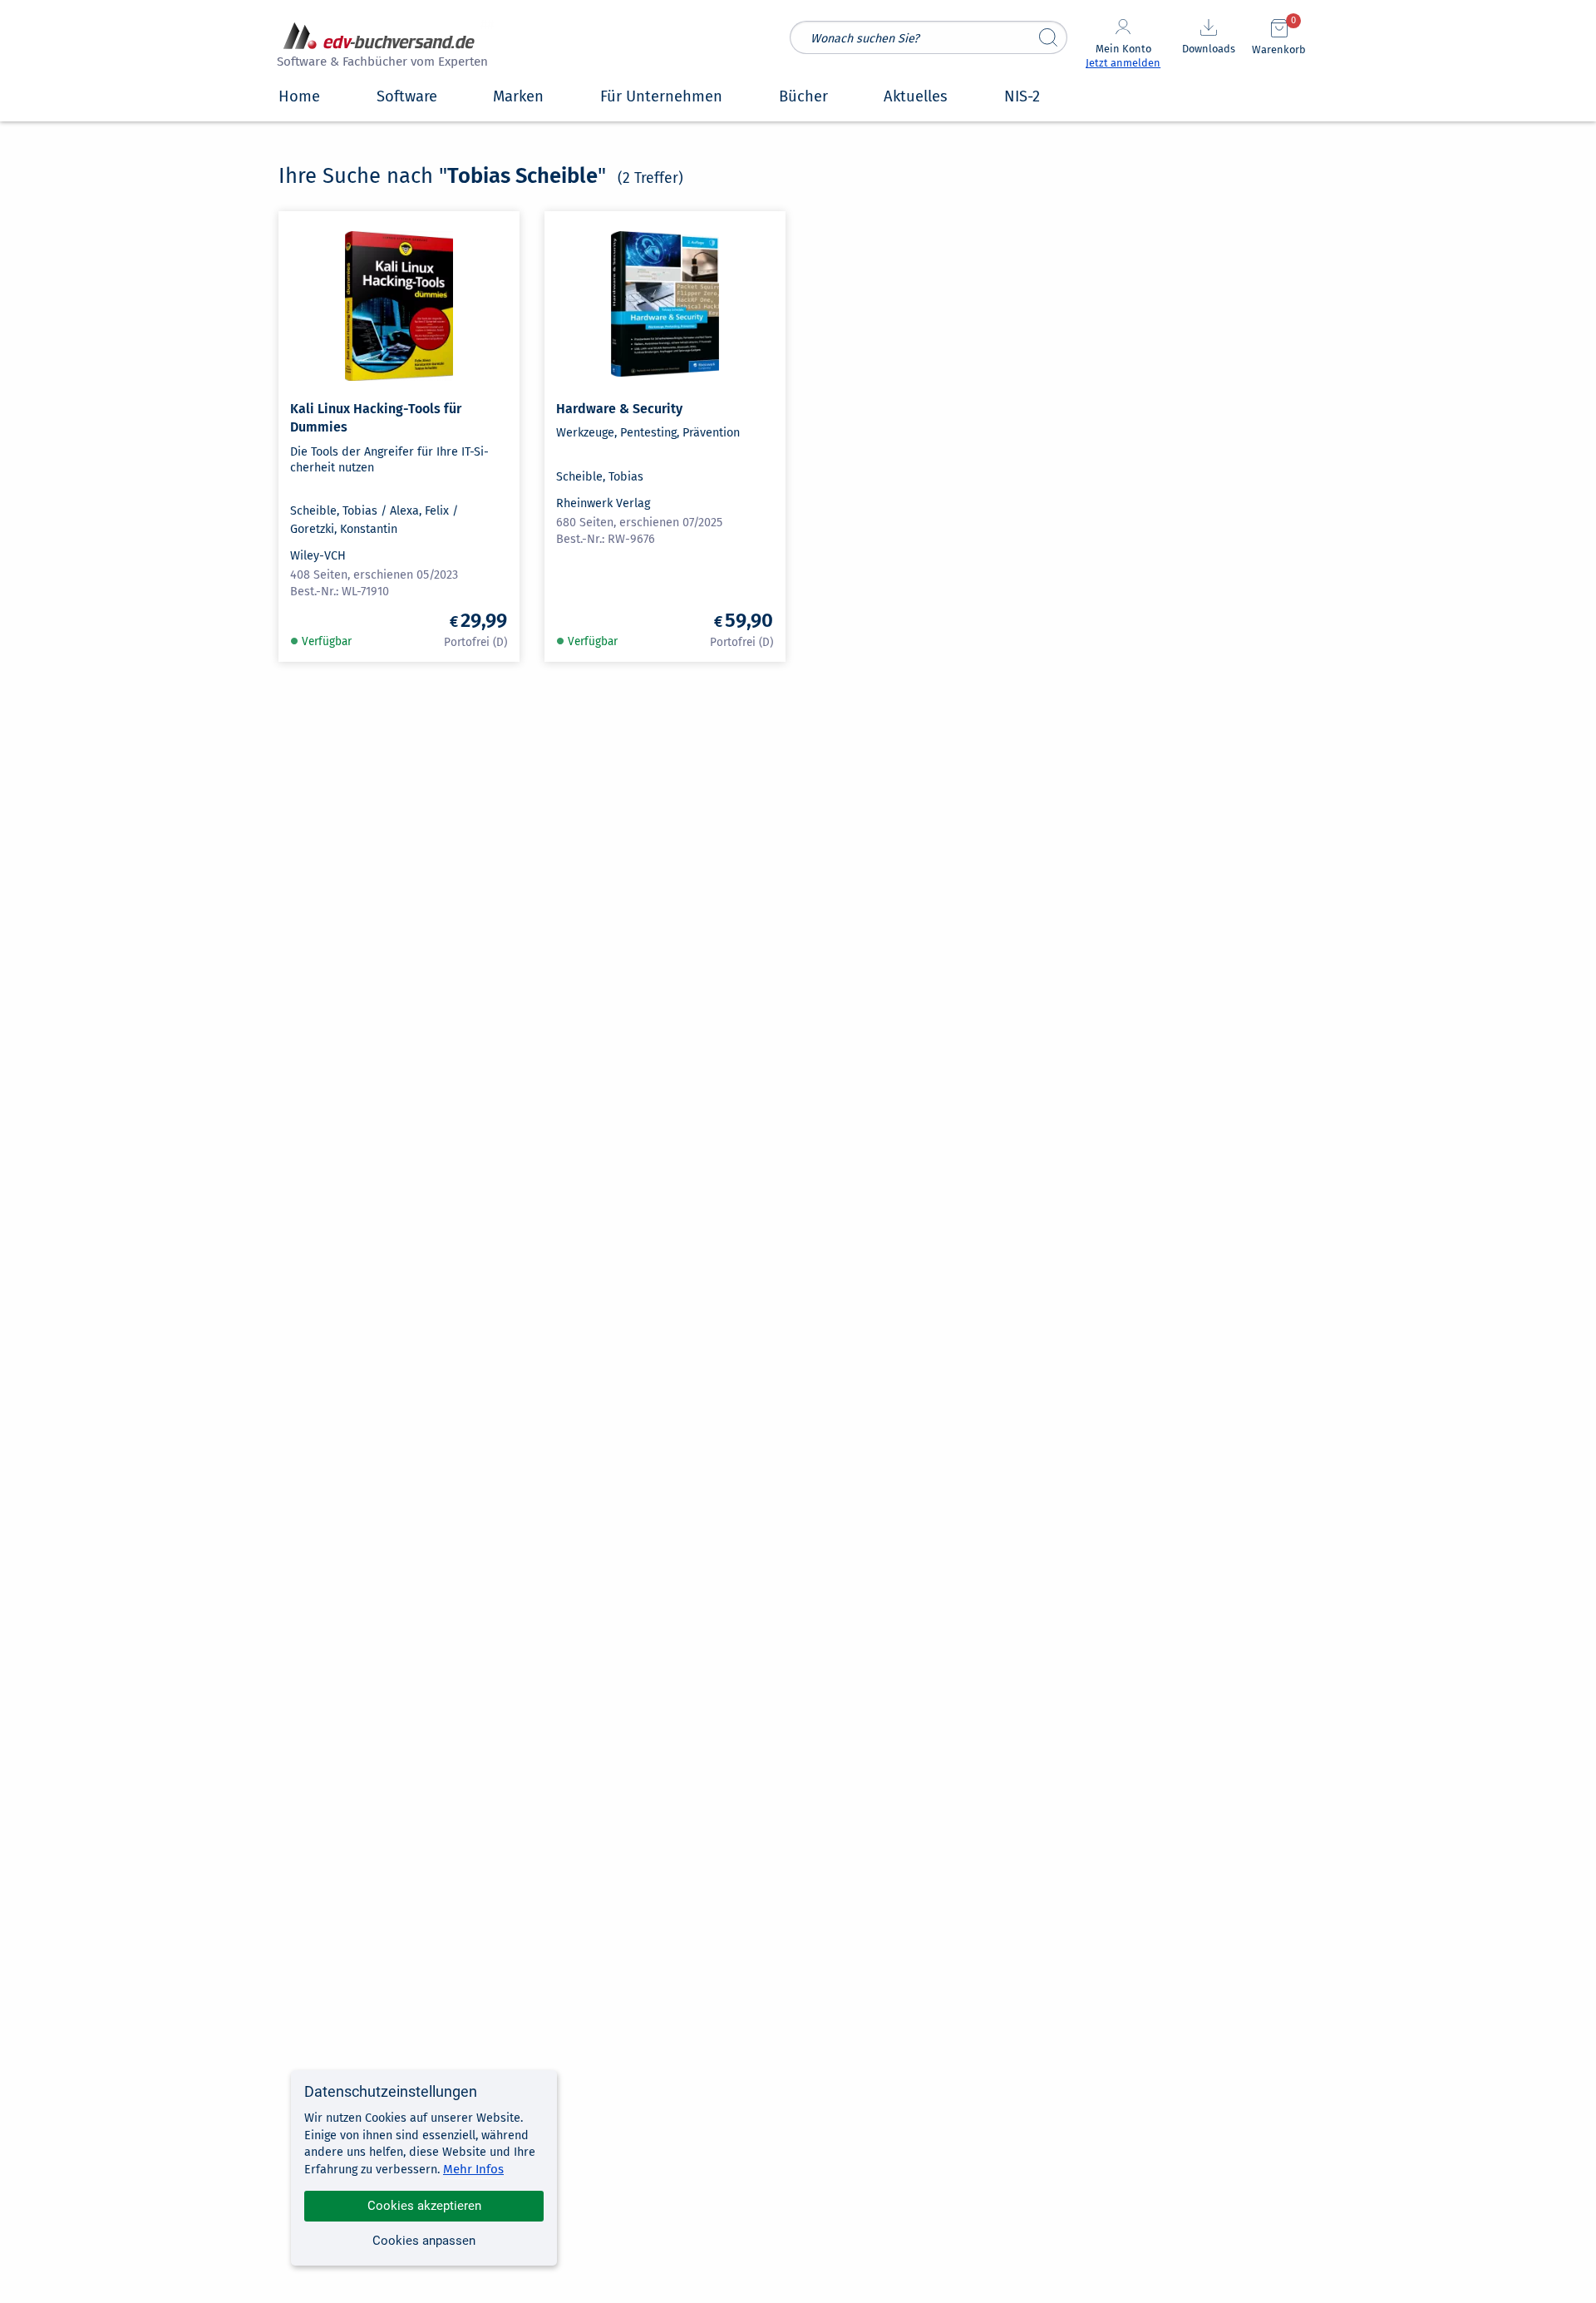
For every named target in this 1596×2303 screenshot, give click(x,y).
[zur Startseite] (380, 47)
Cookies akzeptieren (424, 2206)
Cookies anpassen (424, 2241)
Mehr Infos (473, 2169)
